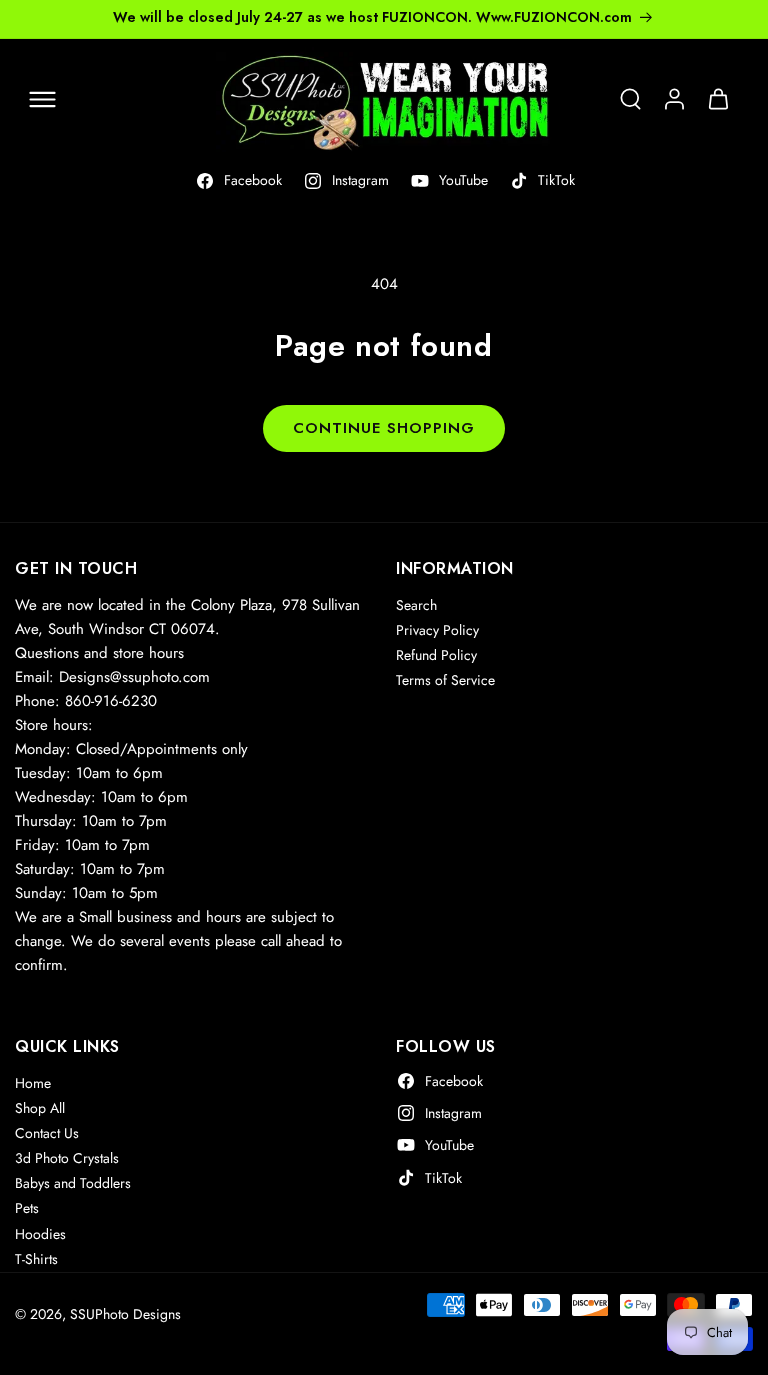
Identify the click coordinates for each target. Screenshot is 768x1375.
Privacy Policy (437, 630)
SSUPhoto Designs (125, 1314)
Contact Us (47, 1133)
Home (33, 1083)
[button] (42, 99)
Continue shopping (384, 428)
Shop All (40, 1108)
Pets (27, 1208)
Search (416, 605)
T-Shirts (36, 1259)
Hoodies (40, 1234)
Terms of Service (445, 680)
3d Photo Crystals (67, 1158)
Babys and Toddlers (73, 1183)
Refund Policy (436, 655)
